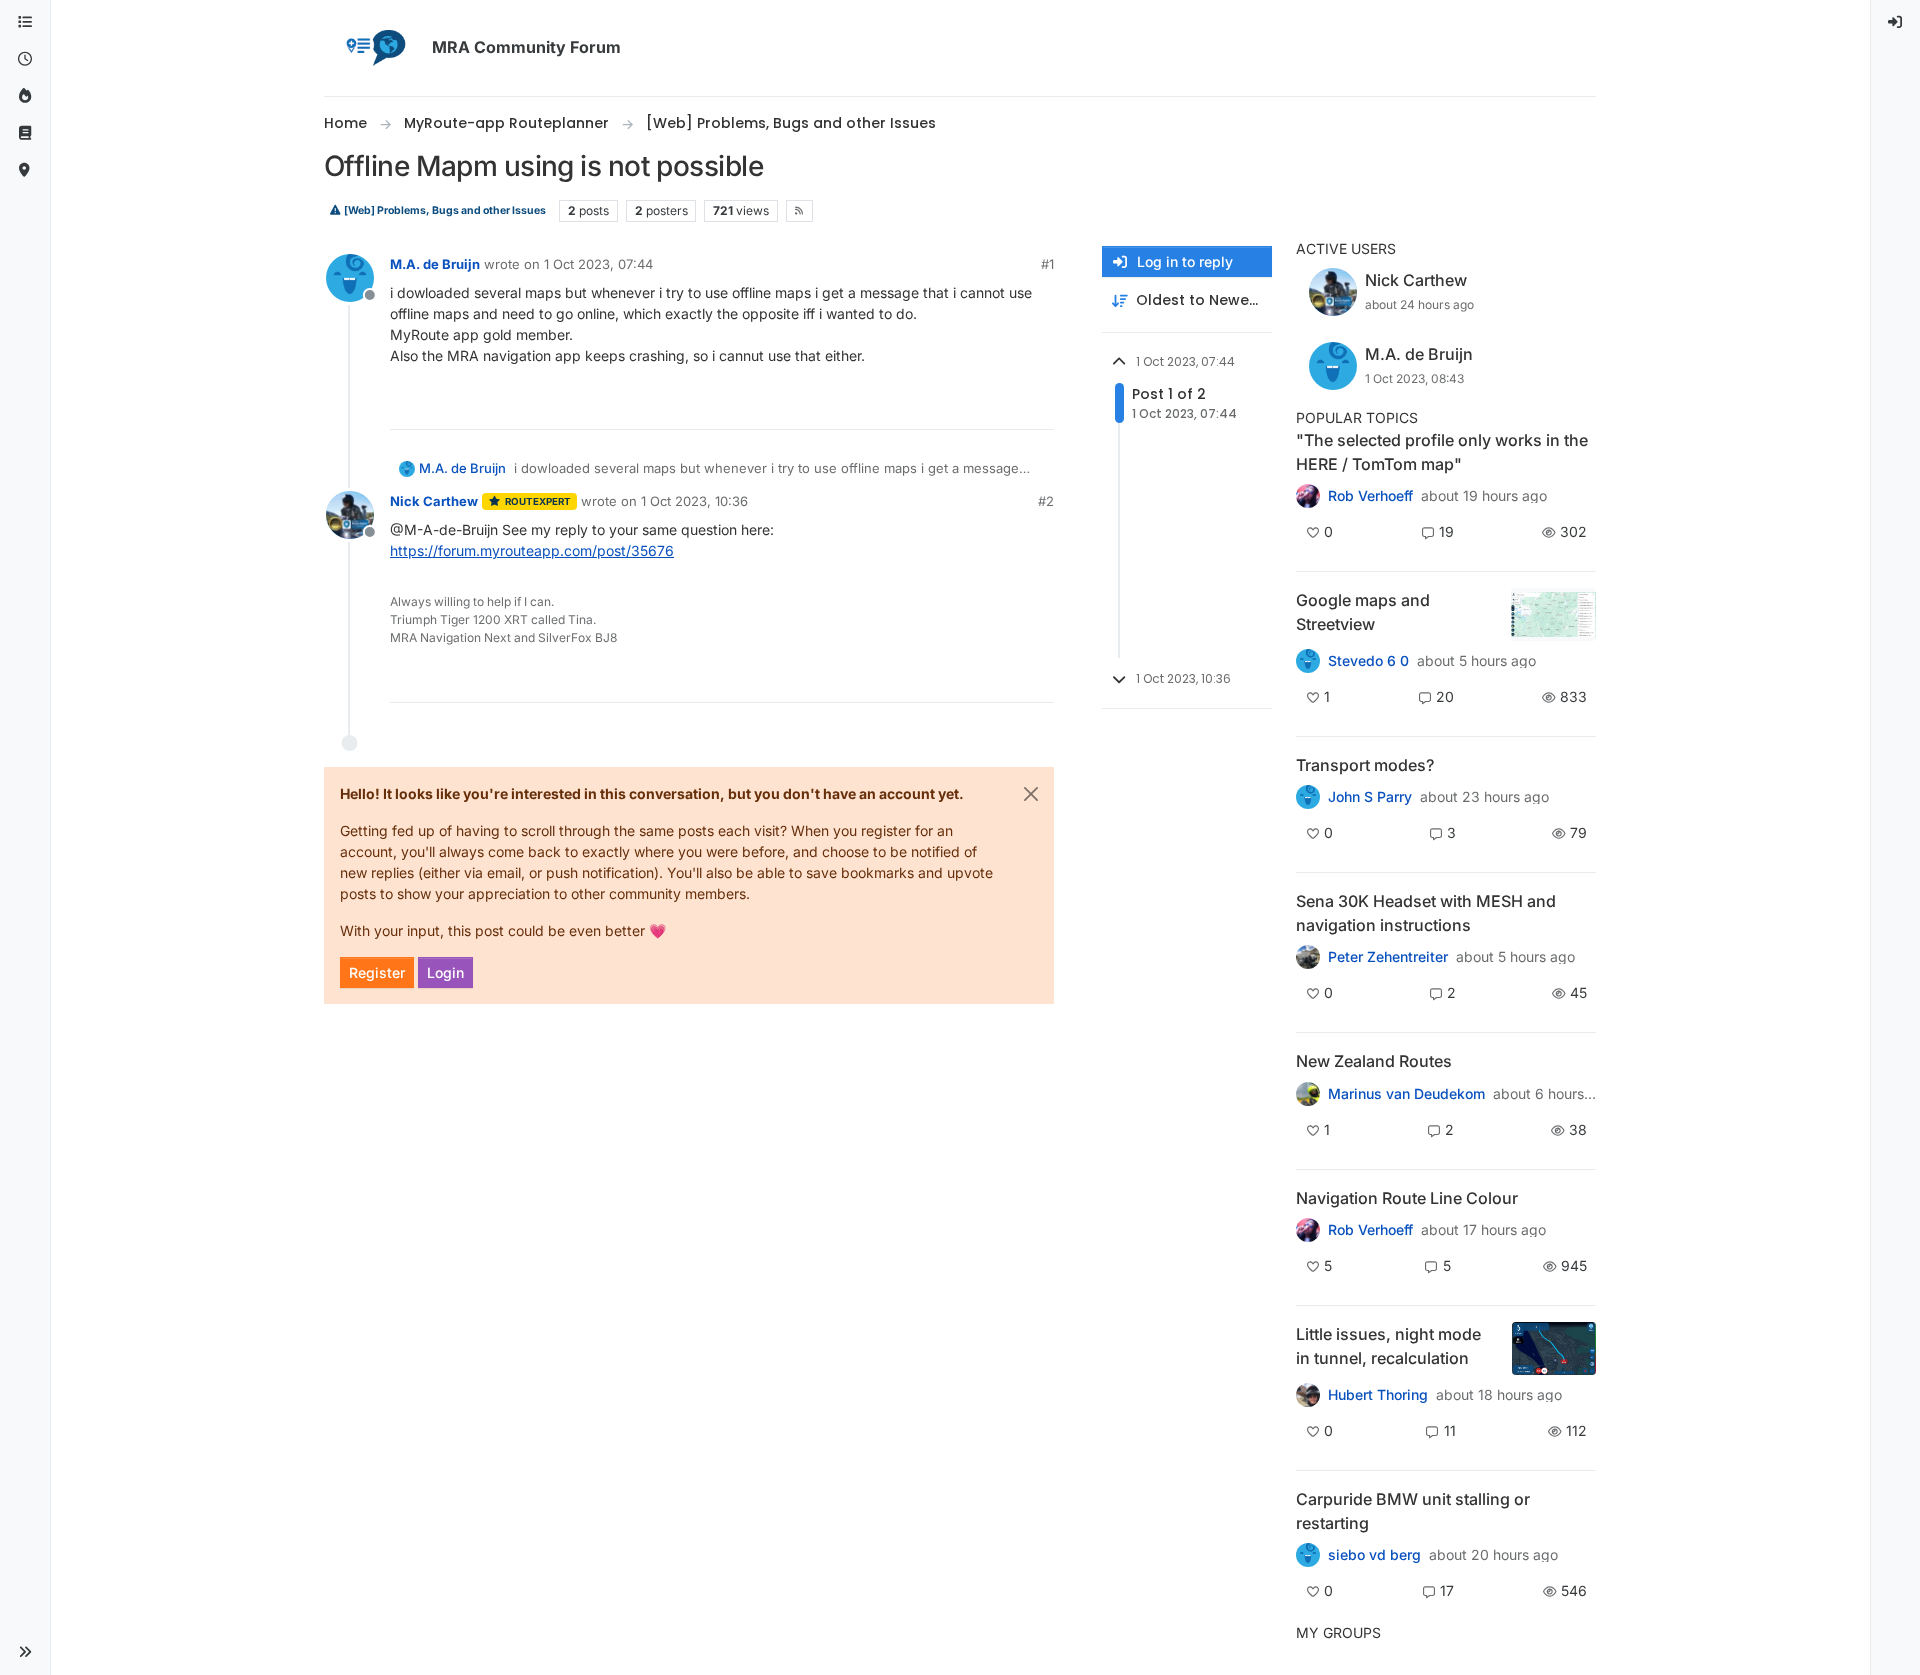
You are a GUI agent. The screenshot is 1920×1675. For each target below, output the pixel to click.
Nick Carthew (434, 501)
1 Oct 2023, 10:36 (694, 501)
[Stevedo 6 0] (1308, 661)
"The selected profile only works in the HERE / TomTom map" (1442, 452)
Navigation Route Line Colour (1407, 1198)
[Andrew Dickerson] (1308, 1230)
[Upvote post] (966, 405)
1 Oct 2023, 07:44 (598, 264)
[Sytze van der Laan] (1308, 1555)
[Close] (1031, 794)
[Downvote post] (1037, 405)
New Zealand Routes (1374, 1061)
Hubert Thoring (1378, 1395)
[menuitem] (1896, 22)
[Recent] (25, 59)
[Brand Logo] (374, 48)
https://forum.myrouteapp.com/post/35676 (532, 550)
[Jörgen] (1308, 957)
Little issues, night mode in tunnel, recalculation (1388, 1346)
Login (445, 972)
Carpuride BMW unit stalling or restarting (1413, 1511)
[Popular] (25, 96)
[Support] (25, 133)
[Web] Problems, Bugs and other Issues (444, 210)
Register (377, 972)
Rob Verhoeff (1370, 496)
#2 (1046, 501)
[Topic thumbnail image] (1553, 614)
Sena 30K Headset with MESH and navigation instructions (1426, 913)
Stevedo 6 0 (1368, 661)
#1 (1047, 264)
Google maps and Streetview (1363, 612)
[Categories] (25, 22)
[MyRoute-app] (25, 170)
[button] (25, 1652)
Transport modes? (1365, 765)
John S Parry (1370, 797)
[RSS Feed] (799, 211)
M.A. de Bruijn (435, 264)
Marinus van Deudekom (1406, 1094)
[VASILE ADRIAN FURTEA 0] (1308, 496)
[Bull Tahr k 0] (1308, 1093)
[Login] (1896, 22)
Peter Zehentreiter (1388, 957)
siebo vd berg (1374, 1555)
